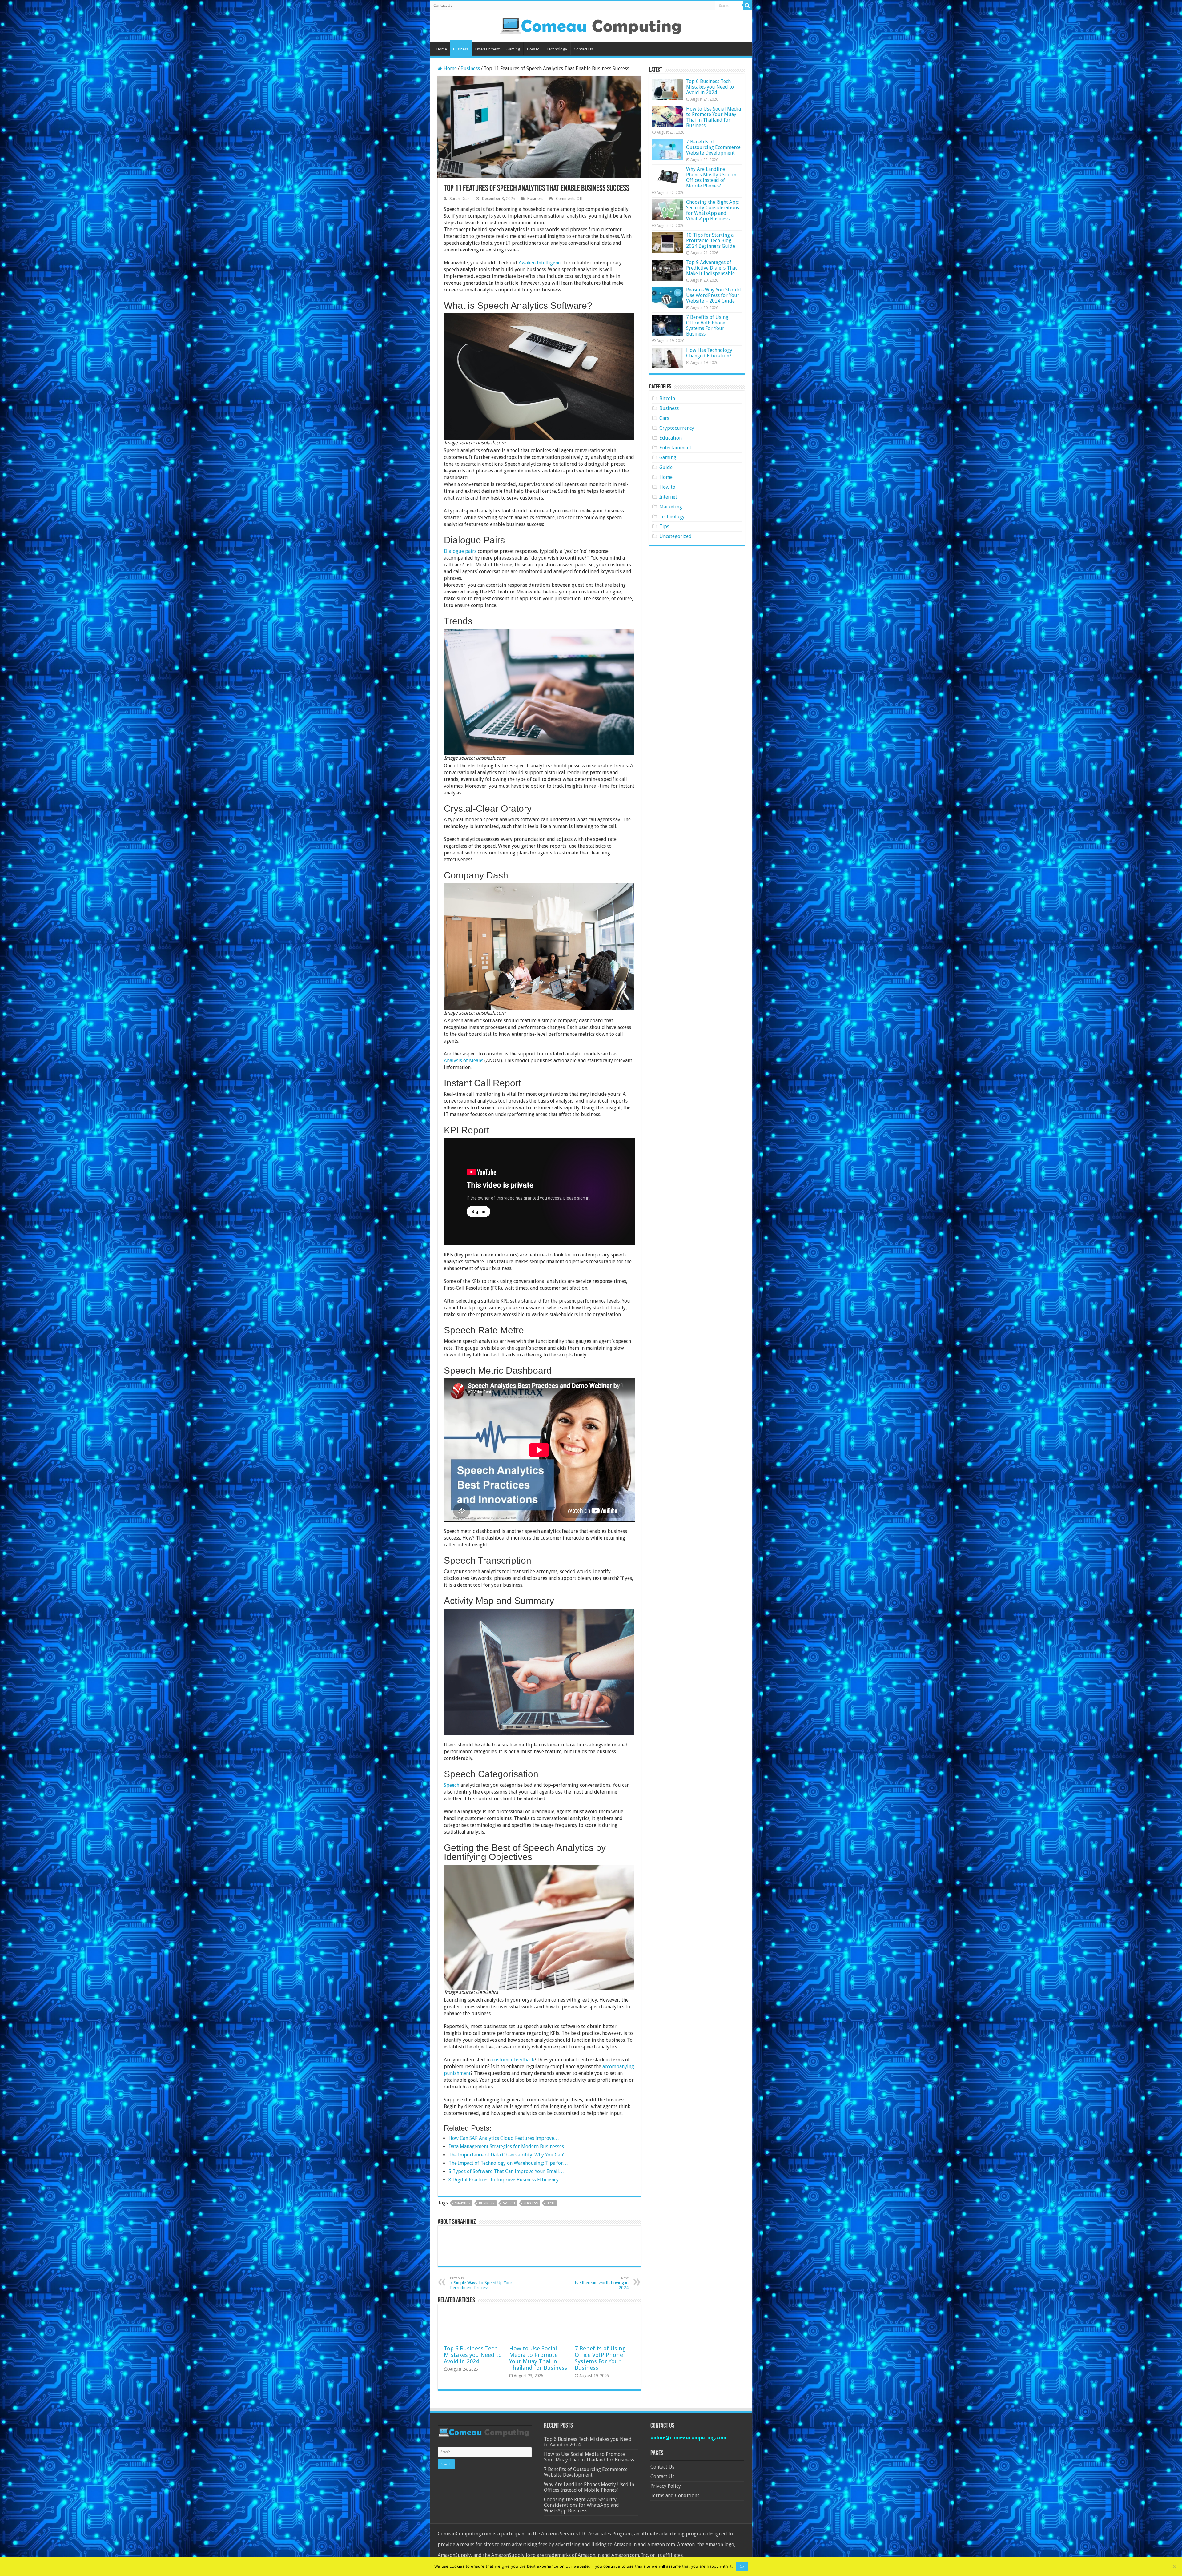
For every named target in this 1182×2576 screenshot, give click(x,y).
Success (531, 2203)
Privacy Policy (666, 2486)
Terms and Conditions (675, 2496)
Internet (668, 497)
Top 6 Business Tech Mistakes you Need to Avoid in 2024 (473, 2355)
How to (533, 49)
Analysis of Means (464, 1061)
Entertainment (487, 49)
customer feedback (513, 2060)
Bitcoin (667, 398)
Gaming (513, 49)
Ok (742, 2566)
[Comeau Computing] (591, 25)
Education (671, 438)
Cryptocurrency (677, 428)
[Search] (747, 6)
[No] (1174, 2566)
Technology (557, 49)
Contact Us (443, 6)
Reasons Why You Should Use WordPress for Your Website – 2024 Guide (714, 295)
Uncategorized (675, 536)
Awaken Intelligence (541, 263)
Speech (452, 1785)
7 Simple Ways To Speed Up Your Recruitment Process (481, 2283)
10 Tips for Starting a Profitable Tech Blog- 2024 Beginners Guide (711, 241)
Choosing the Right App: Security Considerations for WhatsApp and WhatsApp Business (713, 210)
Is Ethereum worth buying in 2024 (602, 2283)
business (487, 2203)
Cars (664, 418)
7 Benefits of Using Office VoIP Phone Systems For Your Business (600, 2358)
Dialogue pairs (460, 551)
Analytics (462, 2203)
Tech (550, 2203)
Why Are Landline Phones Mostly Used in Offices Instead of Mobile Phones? (711, 177)
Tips (664, 526)
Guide (666, 467)
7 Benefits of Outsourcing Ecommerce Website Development (713, 147)
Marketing (671, 507)
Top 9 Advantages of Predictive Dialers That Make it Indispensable (712, 268)
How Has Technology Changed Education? (709, 353)
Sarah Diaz (460, 199)
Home (442, 49)
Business (461, 49)
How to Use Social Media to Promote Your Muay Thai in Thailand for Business (538, 2358)
